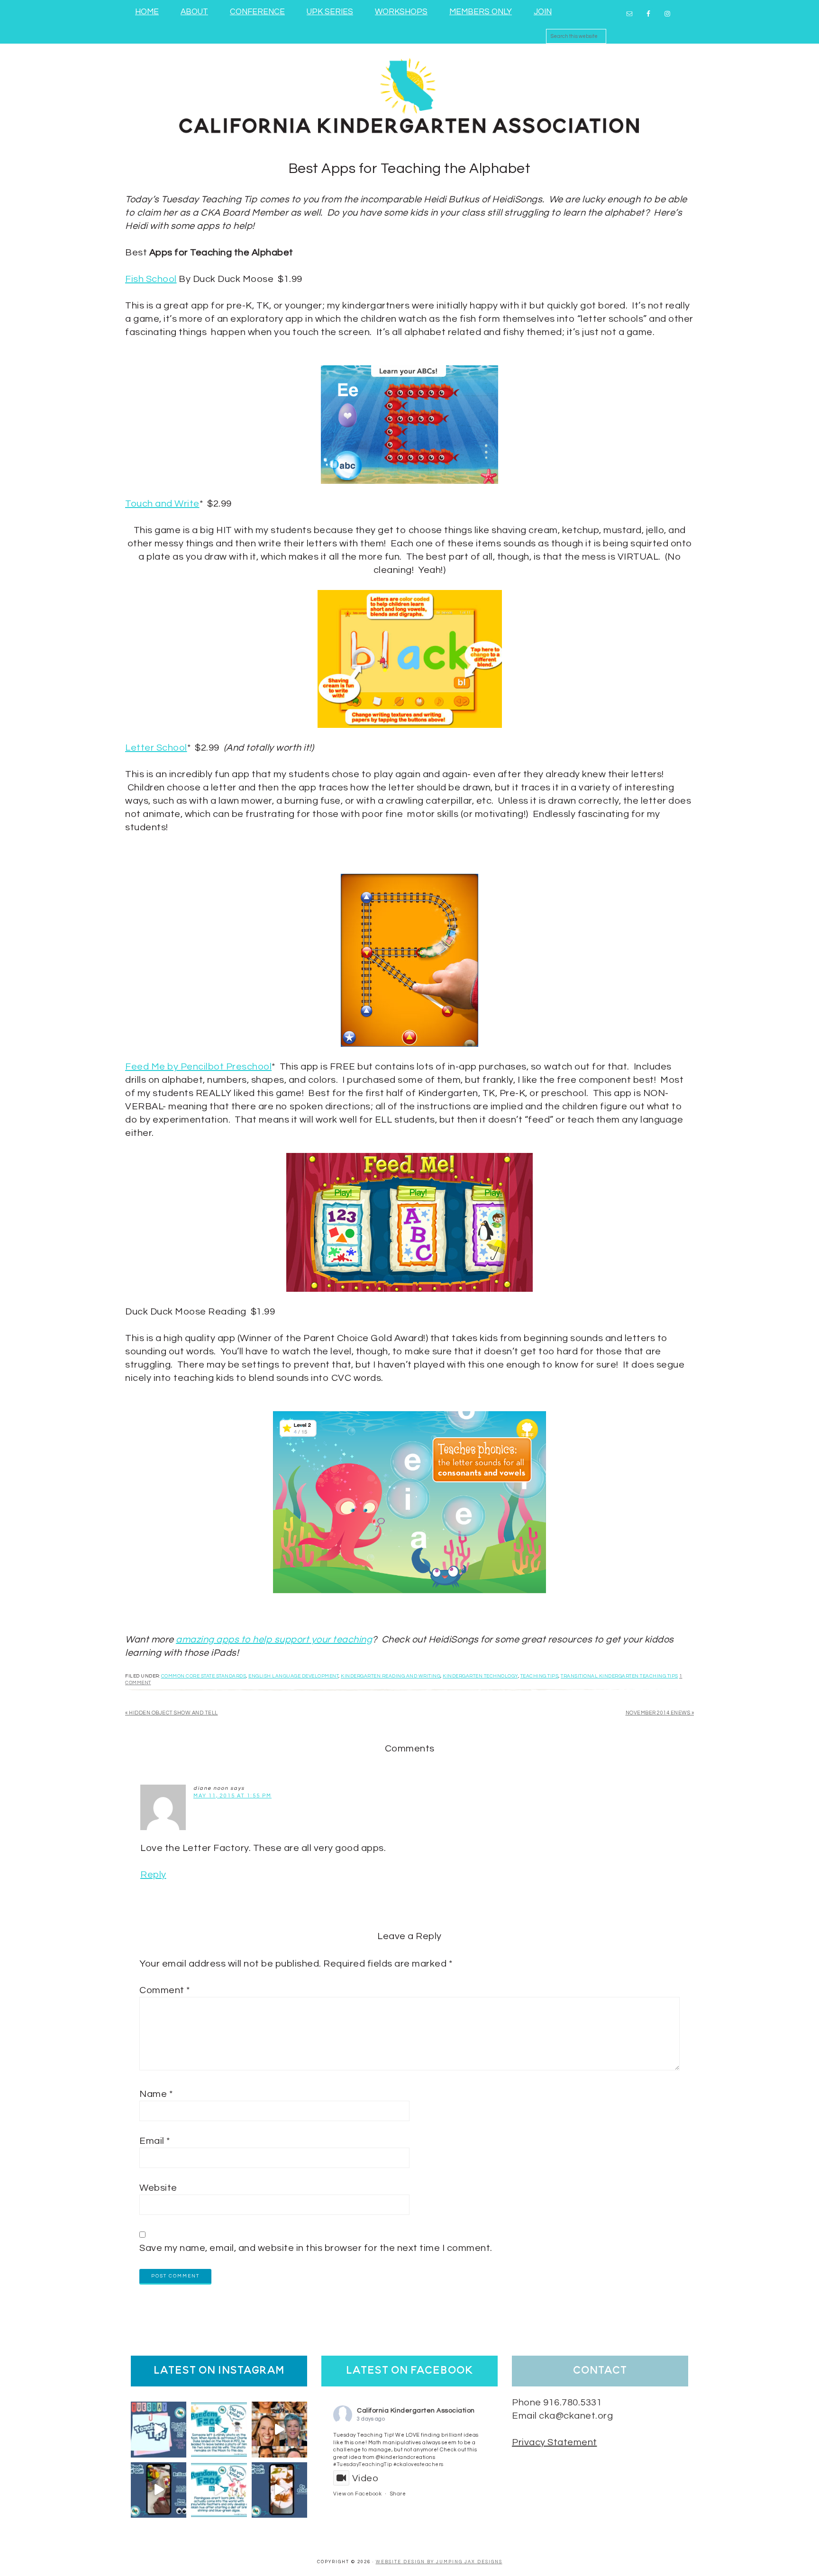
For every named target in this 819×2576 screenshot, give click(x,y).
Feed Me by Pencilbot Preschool (198, 1067)
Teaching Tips (540, 1676)
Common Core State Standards (204, 1676)
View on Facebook (357, 2494)
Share (398, 2494)
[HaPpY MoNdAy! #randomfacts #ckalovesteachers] (219, 2429)
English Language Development (293, 1676)
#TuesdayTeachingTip (363, 2464)
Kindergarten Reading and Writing (391, 1676)
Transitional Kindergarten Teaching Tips (619, 1676)
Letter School (156, 748)
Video (365, 2478)
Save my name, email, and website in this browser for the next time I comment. (316, 2248)
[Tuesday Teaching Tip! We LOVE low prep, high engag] (159, 2490)
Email (155, 2141)
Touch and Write (162, 504)
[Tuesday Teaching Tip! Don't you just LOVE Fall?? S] (279, 2490)
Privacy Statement (555, 2442)
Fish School (151, 279)
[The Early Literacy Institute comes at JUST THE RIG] (279, 2429)
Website (158, 2188)
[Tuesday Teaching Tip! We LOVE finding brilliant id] (159, 2429)
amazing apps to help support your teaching (274, 1640)
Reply (153, 1875)
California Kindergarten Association (416, 2411)
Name (156, 2094)
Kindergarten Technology (480, 1676)
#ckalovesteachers (419, 2464)
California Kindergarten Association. (409, 94)
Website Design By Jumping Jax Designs (439, 2562)
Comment (165, 1990)
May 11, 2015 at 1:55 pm (232, 1796)
